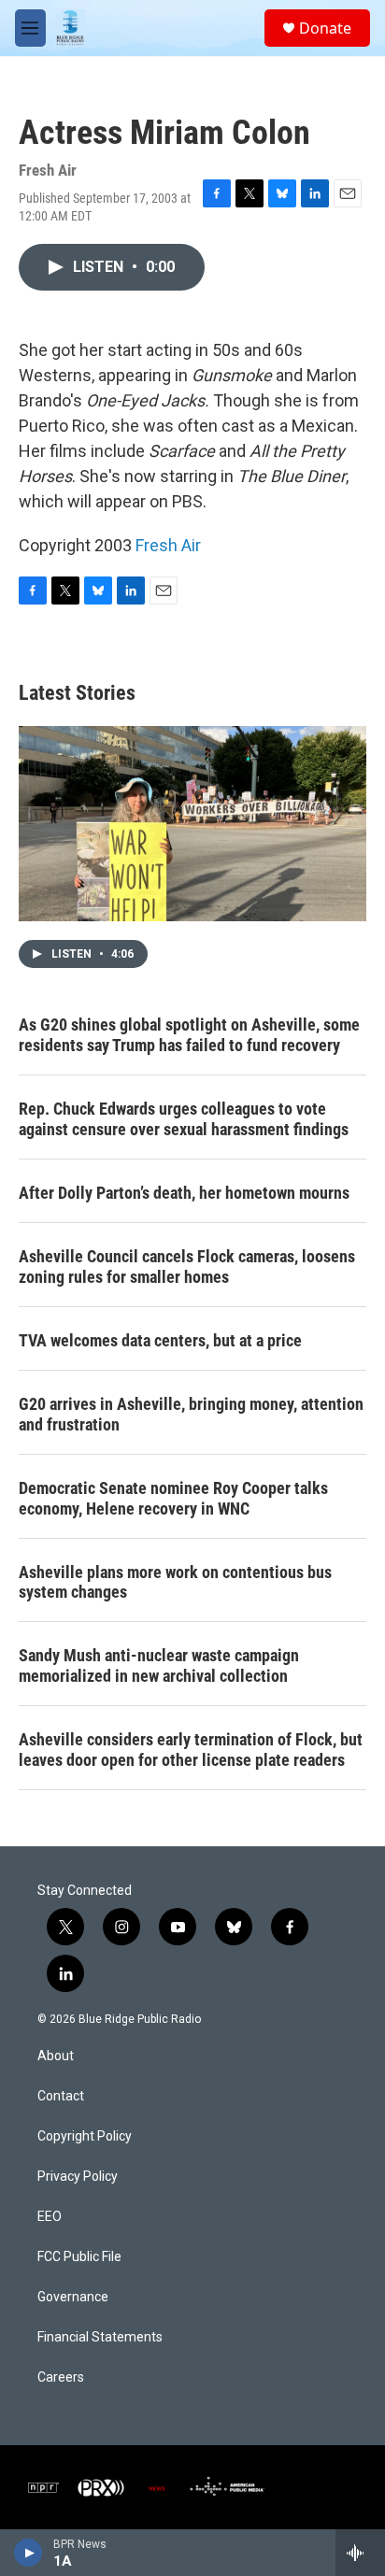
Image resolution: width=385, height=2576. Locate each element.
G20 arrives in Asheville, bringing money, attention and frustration (191, 1414)
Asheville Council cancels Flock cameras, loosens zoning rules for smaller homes (187, 1267)
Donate (325, 28)
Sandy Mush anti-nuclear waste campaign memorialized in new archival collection (159, 1665)
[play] (29, 2553)
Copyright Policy (85, 2136)
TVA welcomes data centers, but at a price (160, 1340)
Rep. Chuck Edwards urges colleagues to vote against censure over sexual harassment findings (184, 1119)
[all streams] (360, 2553)
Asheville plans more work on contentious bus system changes (175, 1582)
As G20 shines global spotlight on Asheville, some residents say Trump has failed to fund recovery (189, 1035)
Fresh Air (168, 545)
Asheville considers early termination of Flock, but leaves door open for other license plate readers (191, 1750)
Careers (61, 2377)
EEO (50, 2217)
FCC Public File (79, 2257)
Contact (61, 2096)
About (56, 2056)
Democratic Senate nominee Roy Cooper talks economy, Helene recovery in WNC (173, 1498)
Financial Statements (100, 2337)
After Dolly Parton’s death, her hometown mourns (184, 1193)
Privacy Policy (78, 2177)
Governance (73, 2297)
